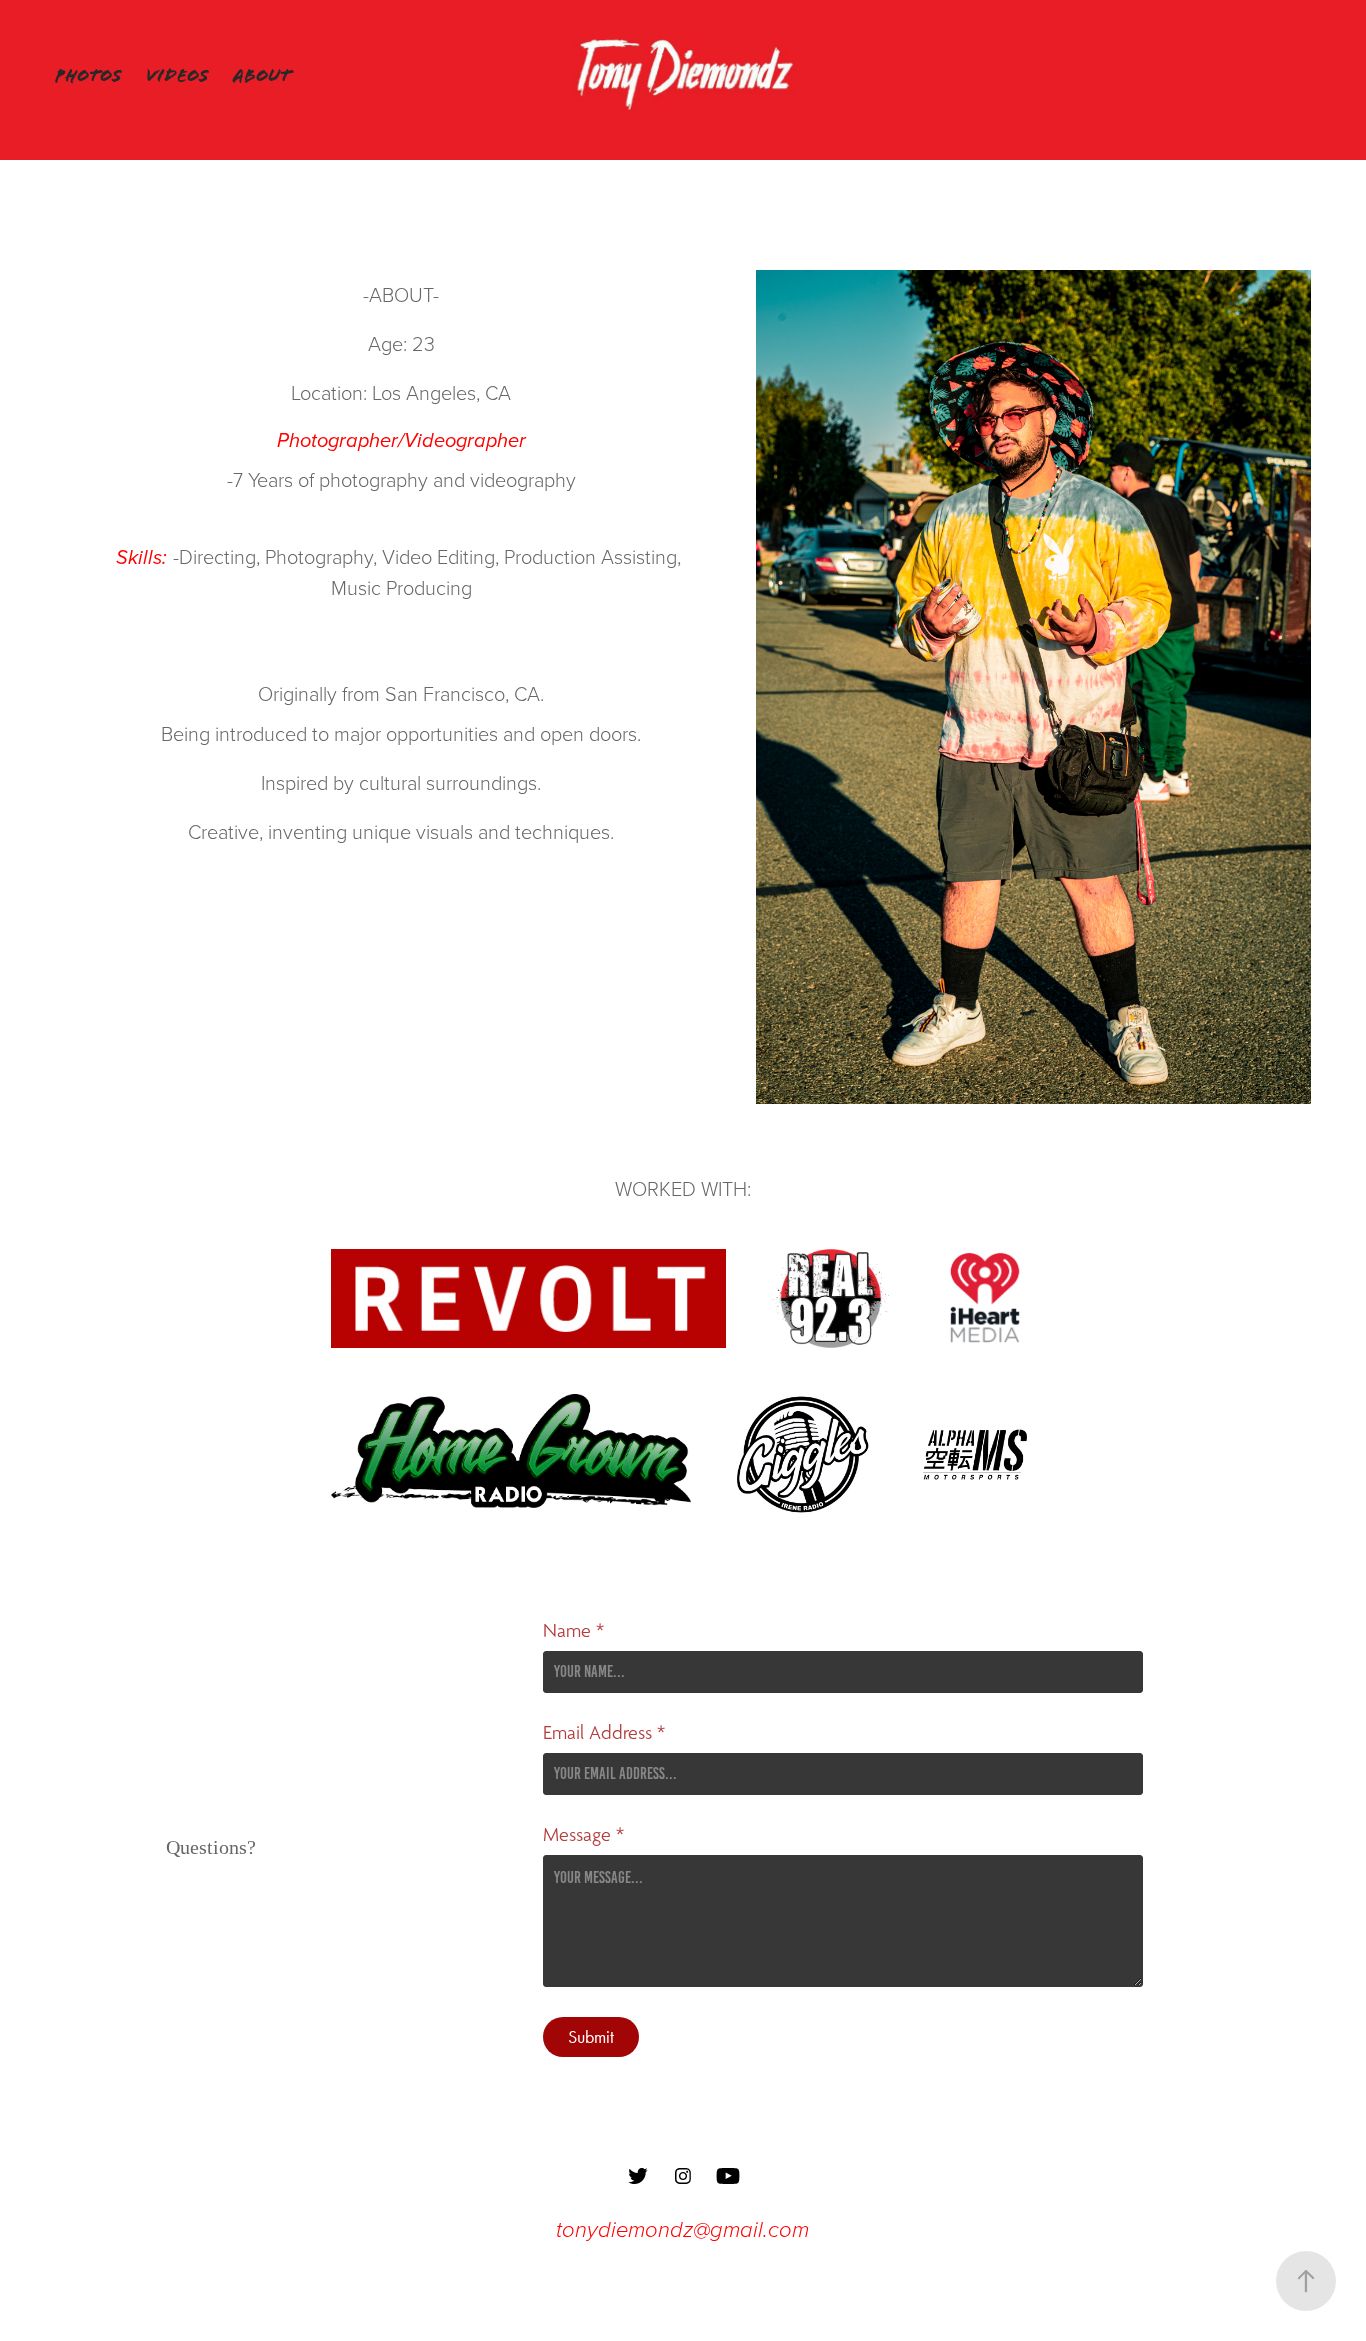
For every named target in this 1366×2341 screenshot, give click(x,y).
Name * (573, 1631)
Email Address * (604, 1733)
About (262, 75)
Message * (583, 1835)
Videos (177, 75)
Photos (88, 75)
